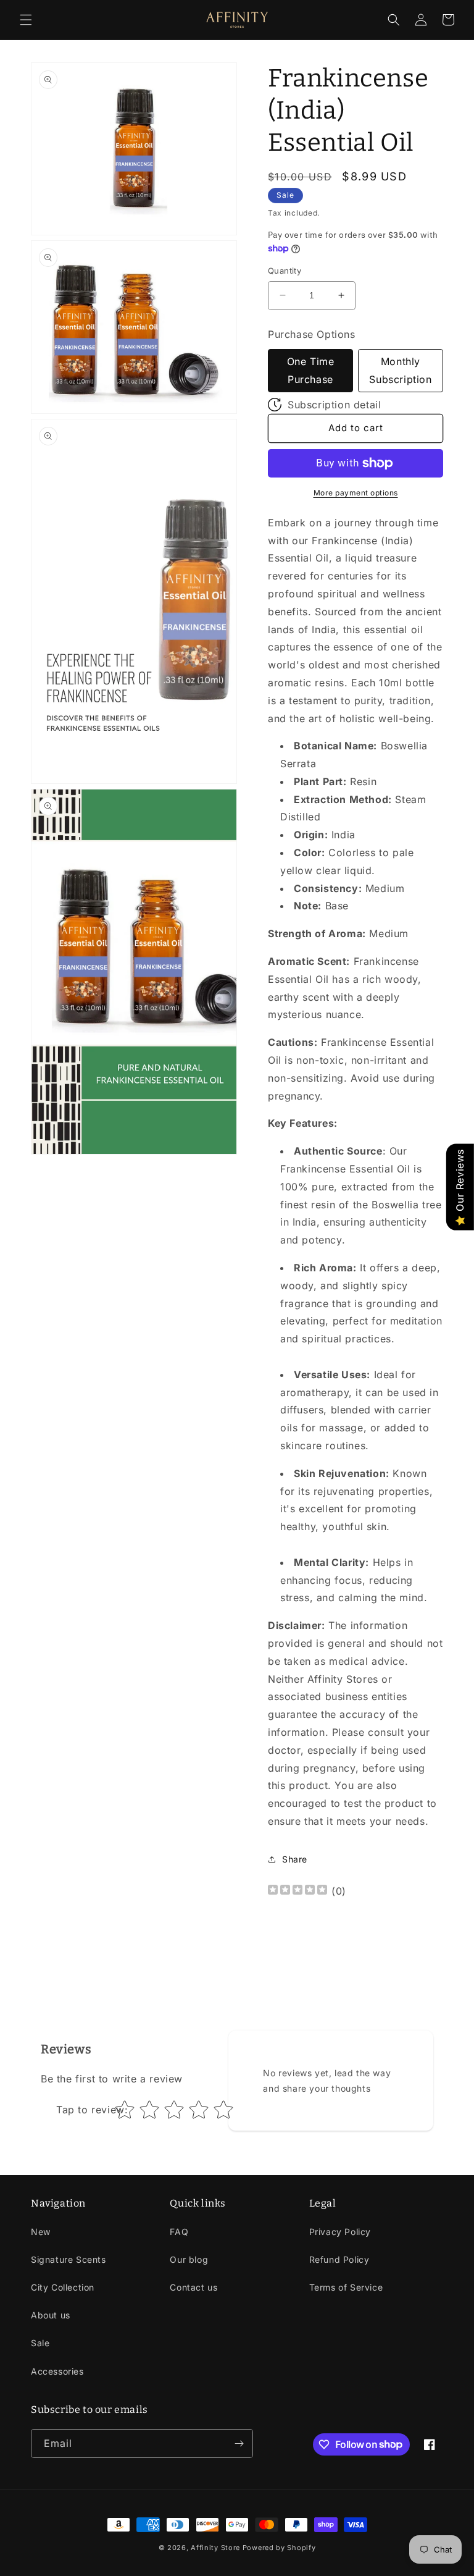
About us (51, 2315)
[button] (26, 20)
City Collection (63, 2287)
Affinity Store (215, 2548)
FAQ (179, 2232)
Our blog (189, 2259)
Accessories (57, 2371)
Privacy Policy (340, 2232)
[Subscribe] (239, 2443)
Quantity (285, 271)
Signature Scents (69, 2259)
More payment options (356, 493)
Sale (40, 2343)
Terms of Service (346, 2287)
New (41, 2232)
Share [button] (295, 1859)
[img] (297, 1891)
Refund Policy (339, 2259)
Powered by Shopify (279, 2548)
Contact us (193, 2287)
